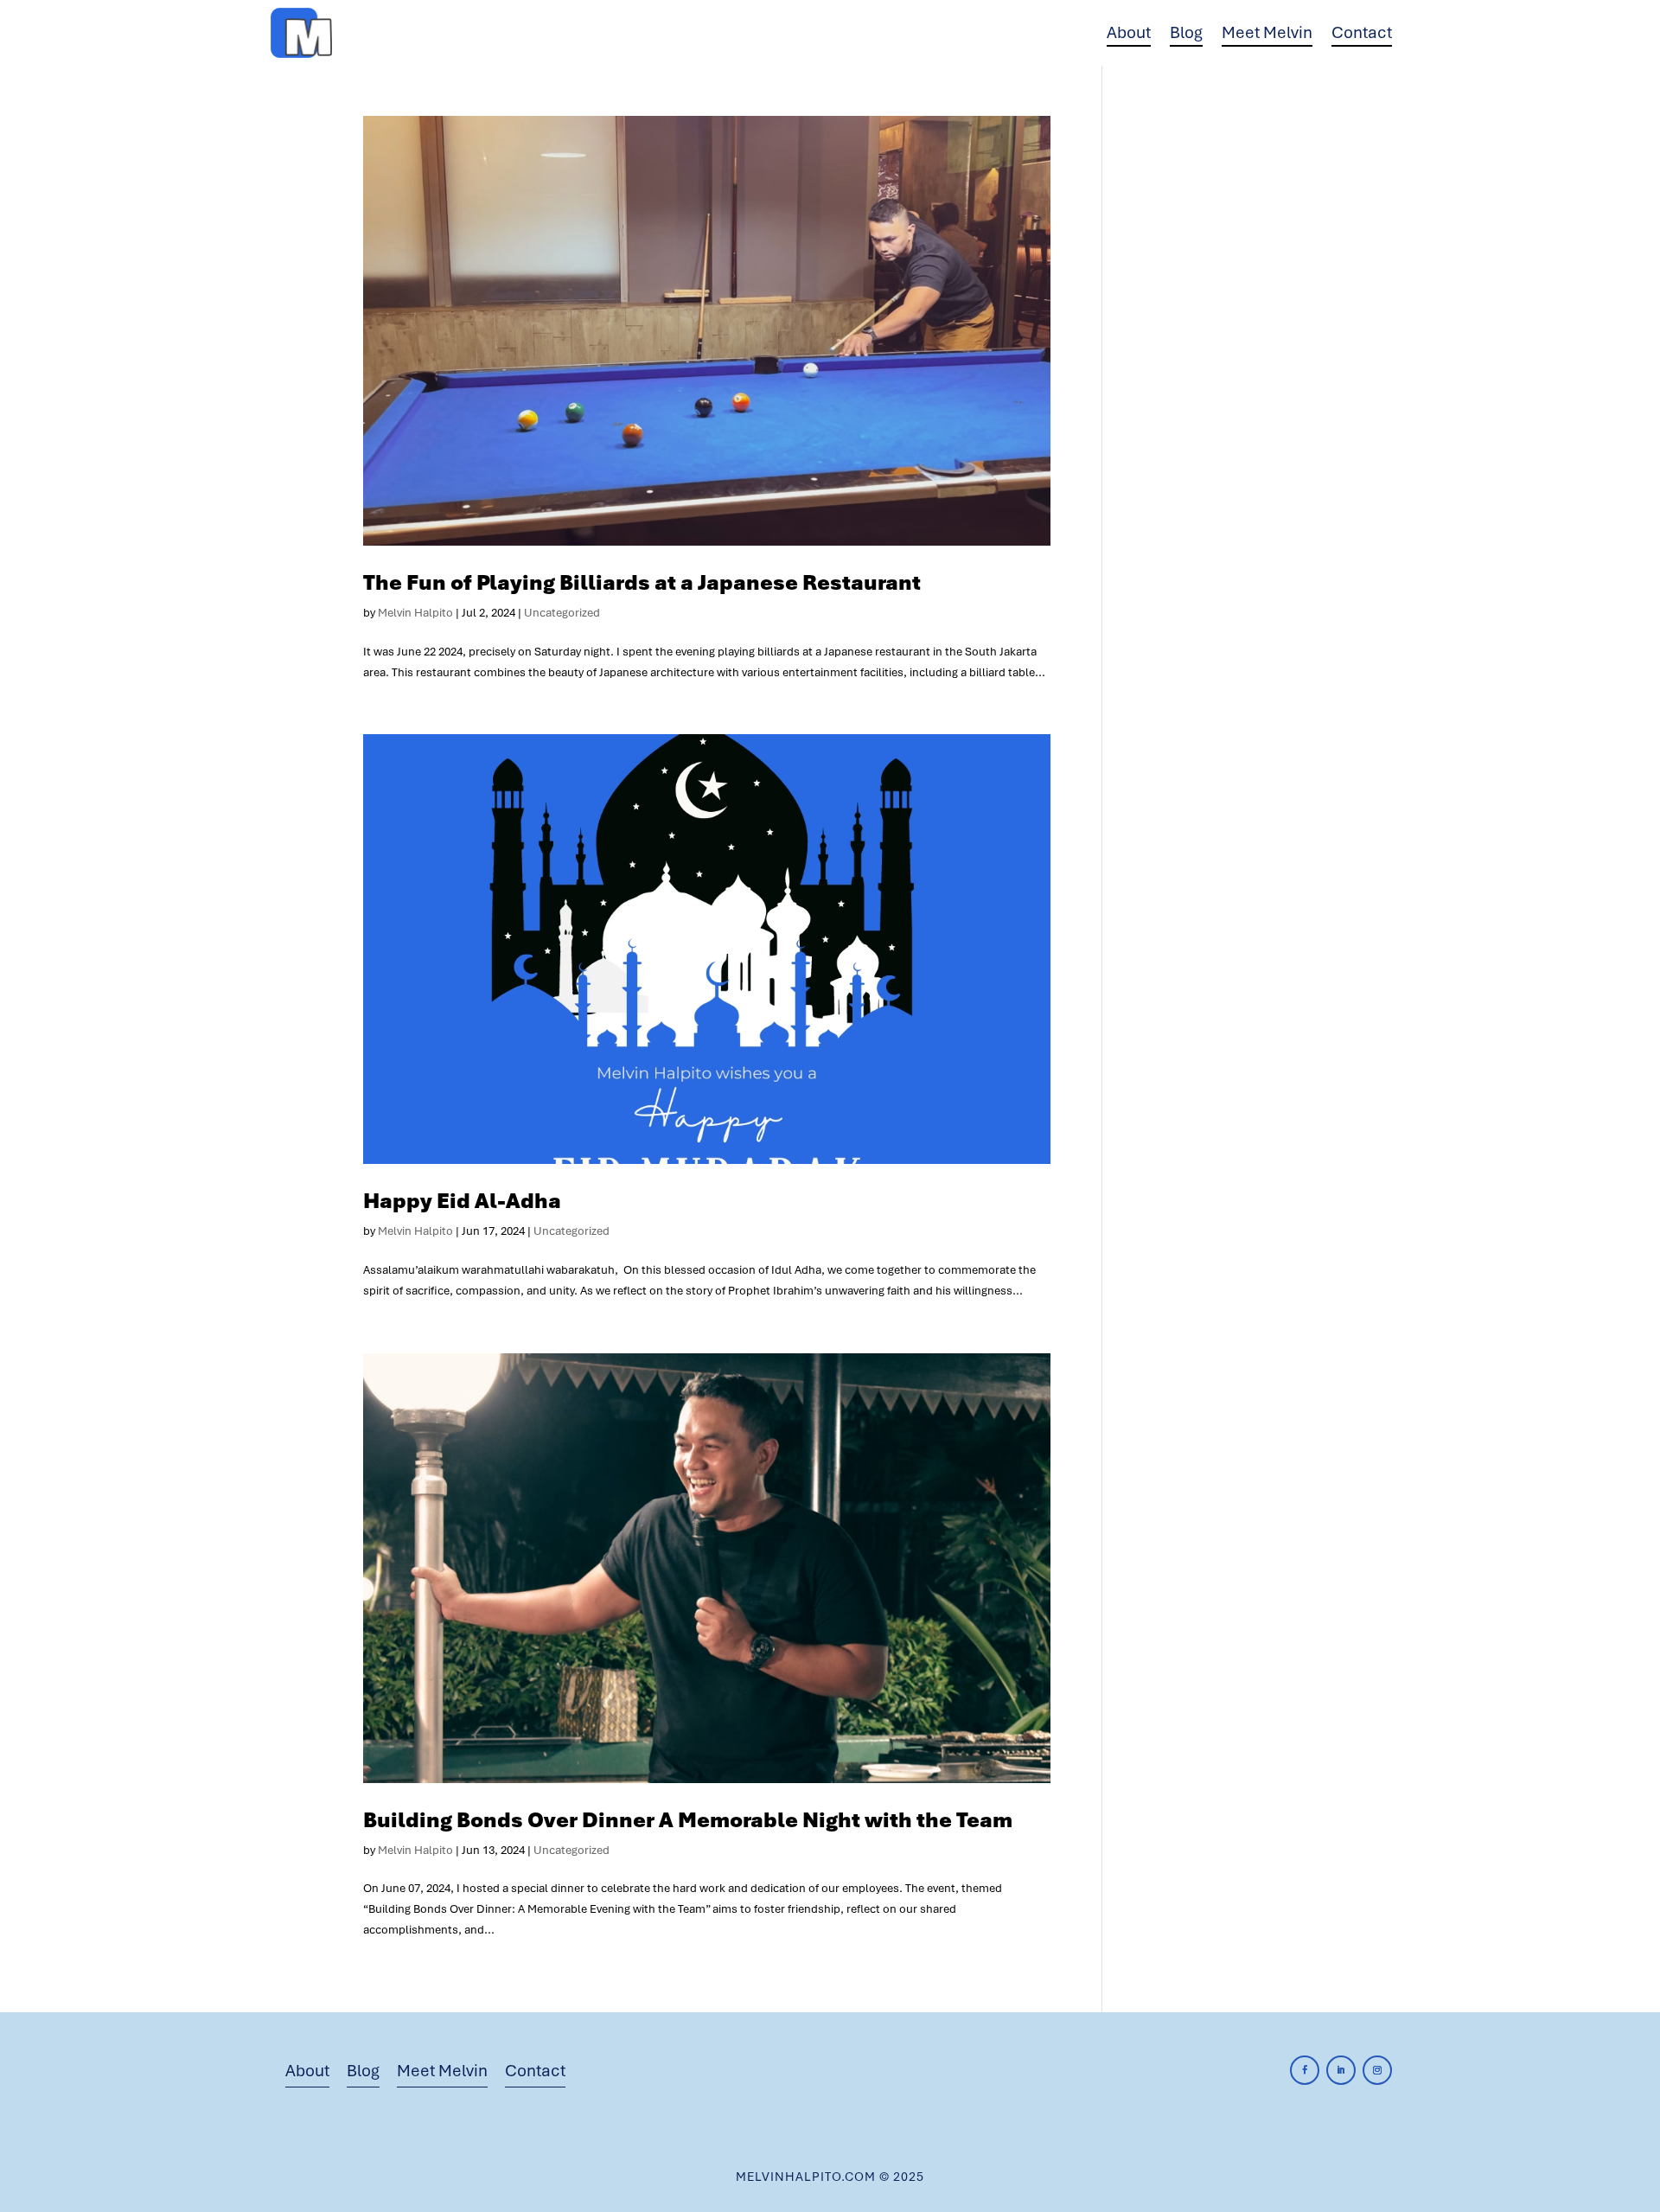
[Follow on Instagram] (1377, 2070)
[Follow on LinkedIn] (1341, 2070)
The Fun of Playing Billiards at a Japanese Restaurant (642, 582)
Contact (1362, 32)
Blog (1186, 32)
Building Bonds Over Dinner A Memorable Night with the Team (688, 1820)
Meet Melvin (1267, 32)
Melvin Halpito (415, 613)
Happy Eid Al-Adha (462, 1201)
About (1129, 32)
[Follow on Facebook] (1305, 2070)
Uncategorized (562, 613)
